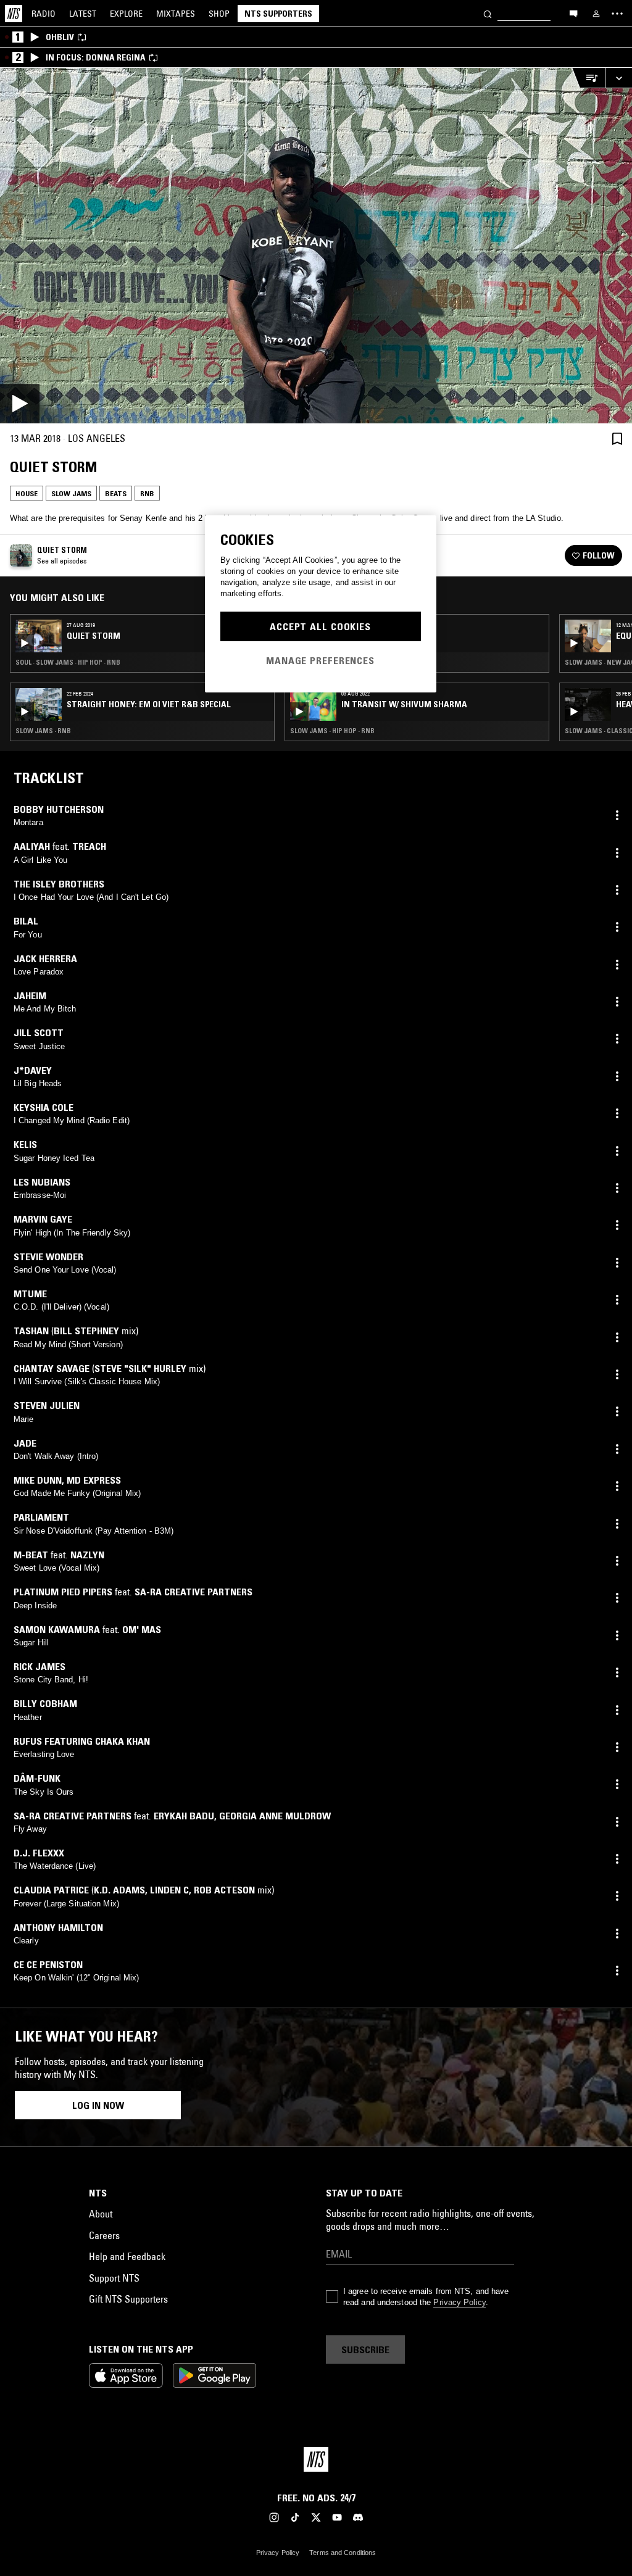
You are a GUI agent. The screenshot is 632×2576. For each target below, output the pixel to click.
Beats (116, 493)
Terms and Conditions (343, 2553)
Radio (44, 14)
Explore (126, 14)
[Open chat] (573, 13)
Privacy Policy (459, 2302)
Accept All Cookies (320, 626)
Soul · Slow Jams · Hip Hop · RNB (68, 662)
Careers (104, 2235)
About (101, 2214)
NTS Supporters (278, 14)
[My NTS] (596, 14)
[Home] (14, 14)
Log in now (98, 2105)
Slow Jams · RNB (43, 731)
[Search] (488, 13)
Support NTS (114, 2278)
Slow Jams (71, 493)
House (27, 493)
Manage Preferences (320, 660)
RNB (147, 493)
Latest (83, 14)
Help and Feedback (127, 2256)
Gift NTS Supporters (128, 2299)
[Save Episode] (617, 438)
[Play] (316, 246)
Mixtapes (176, 14)
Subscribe (365, 2350)
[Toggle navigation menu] (617, 14)
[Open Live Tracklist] (588, 78)
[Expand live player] (618, 78)
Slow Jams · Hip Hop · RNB (332, 731)
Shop (219, 14)
